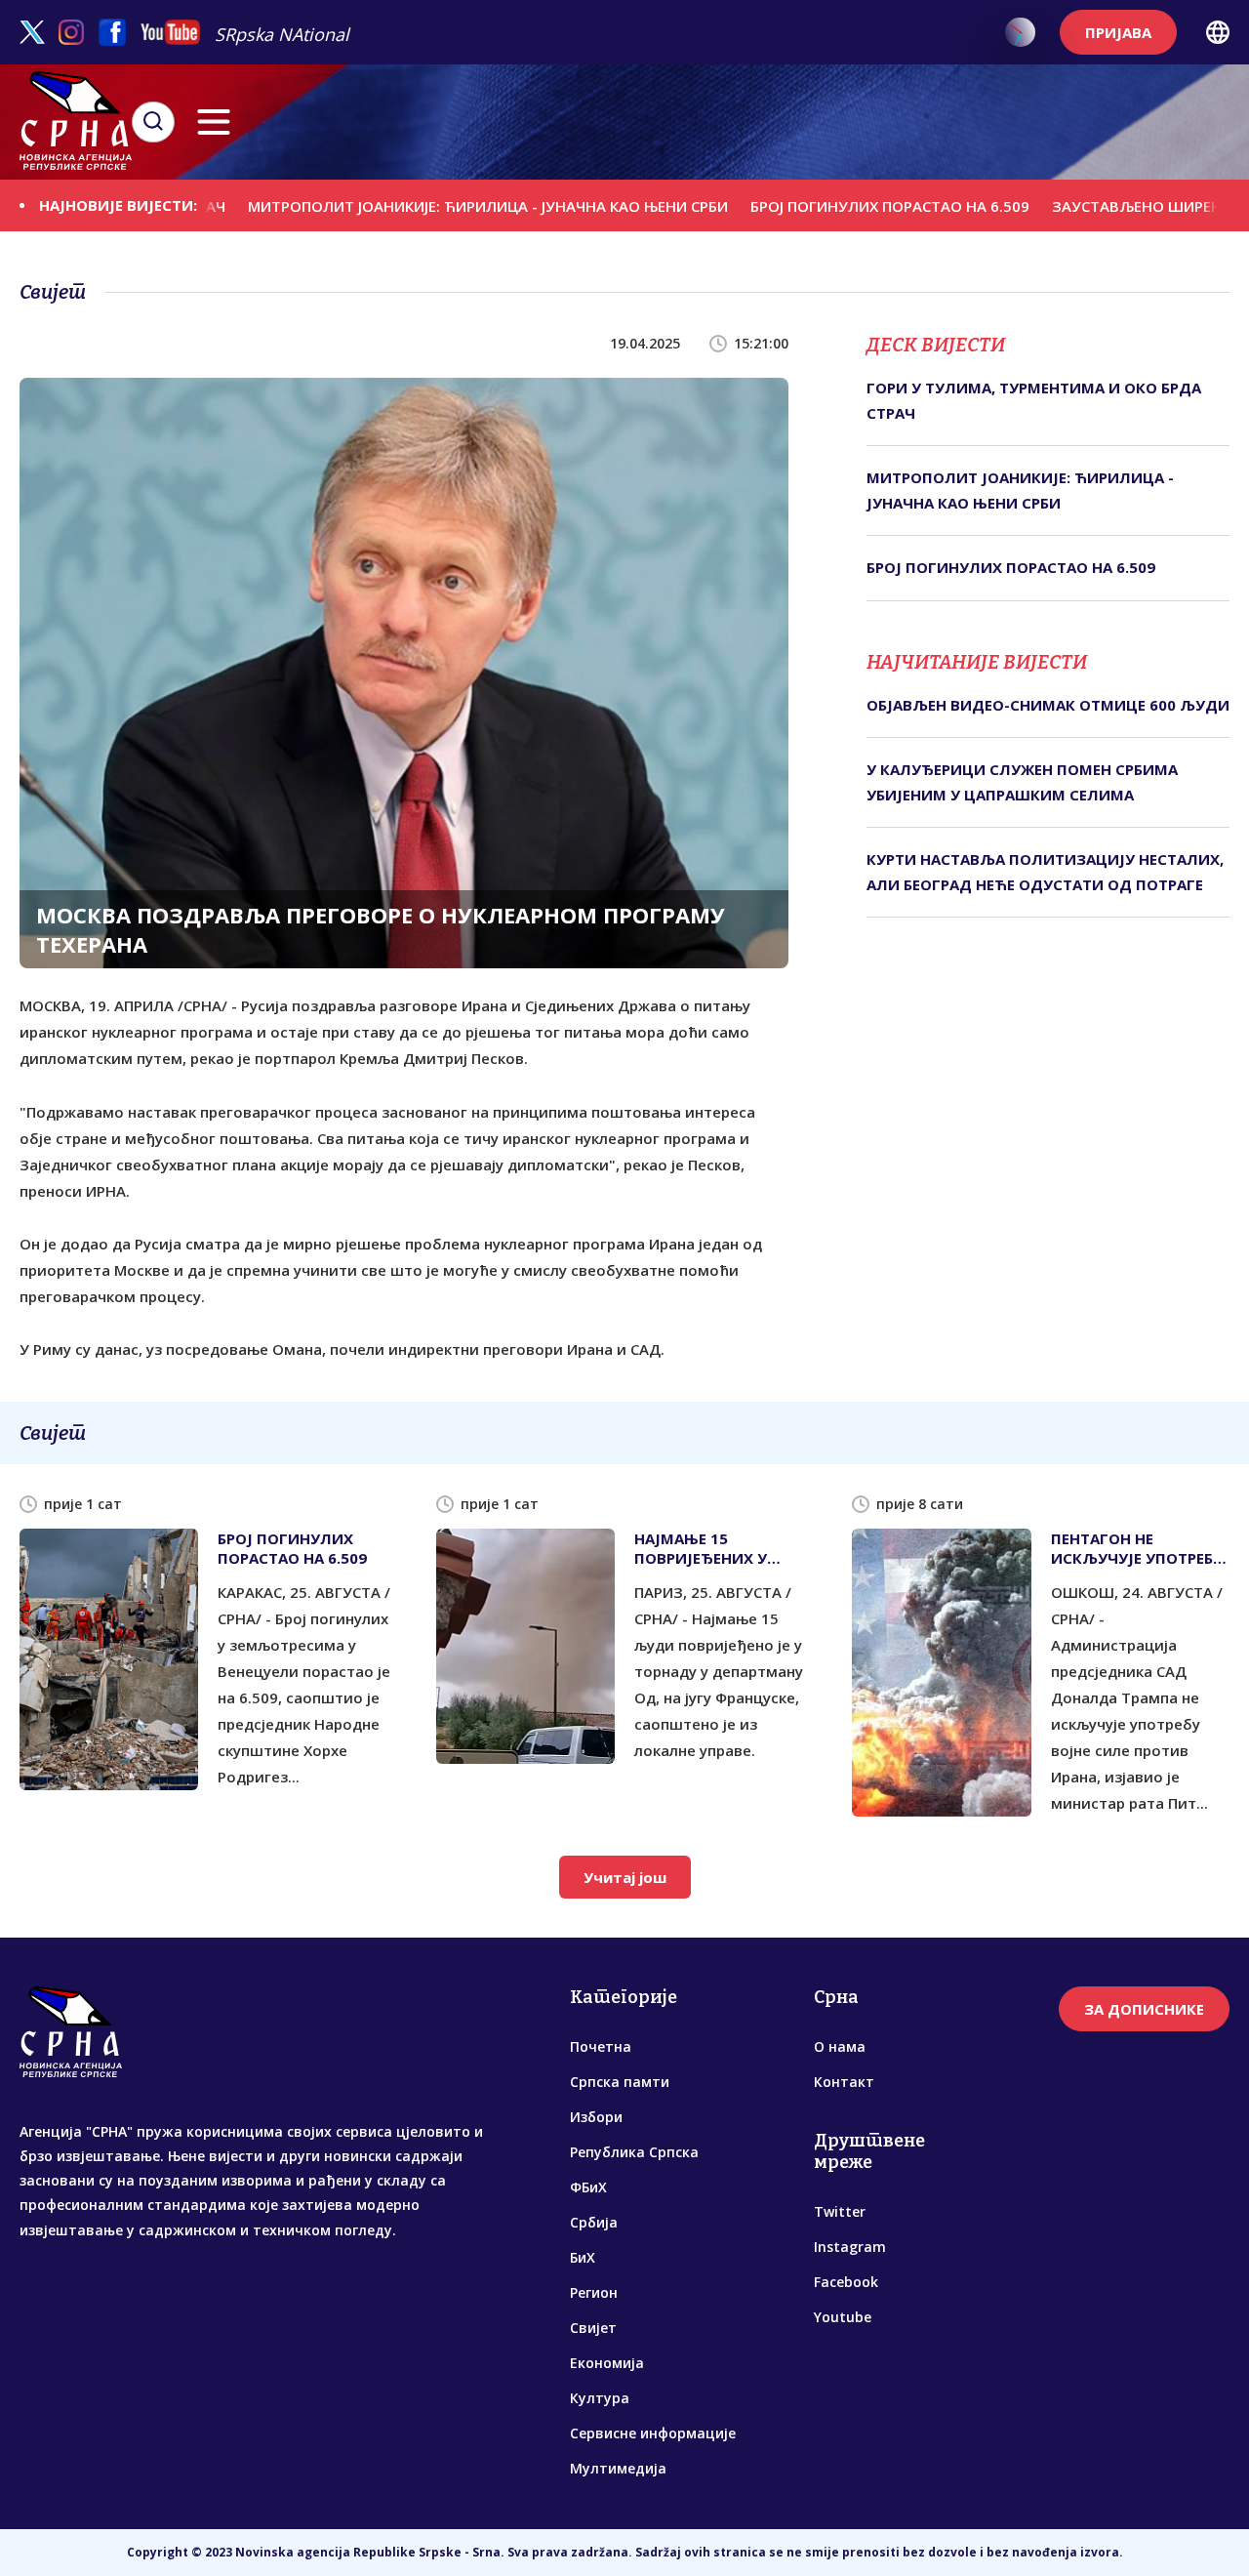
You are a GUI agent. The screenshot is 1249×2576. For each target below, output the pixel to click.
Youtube (843, 2317)
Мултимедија (618, 2468)
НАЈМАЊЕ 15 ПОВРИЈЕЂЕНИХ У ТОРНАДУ (701, 1548)
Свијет (593, 2328)
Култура (600, 2398)
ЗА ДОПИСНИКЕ (1144, 2009)
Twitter (840, 2211)
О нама (840, 2046)
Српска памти (620, 2082)
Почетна (601, 2046)
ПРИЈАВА (1118, 32)
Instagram (850, 2247)
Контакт (844, 2082)
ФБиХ (588, 2187)
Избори (596, 2117)
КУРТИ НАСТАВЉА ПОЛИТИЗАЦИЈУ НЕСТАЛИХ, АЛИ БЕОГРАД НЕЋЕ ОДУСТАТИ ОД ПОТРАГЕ (1045, 872)
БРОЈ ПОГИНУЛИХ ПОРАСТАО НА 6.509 (839, 206)
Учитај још (625, 1877)
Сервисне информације (653, 2433)
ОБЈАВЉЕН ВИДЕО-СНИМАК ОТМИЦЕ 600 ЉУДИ (1048, 705)
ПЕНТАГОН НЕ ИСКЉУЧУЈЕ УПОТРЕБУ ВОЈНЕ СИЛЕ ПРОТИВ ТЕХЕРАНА (1137, 1548)
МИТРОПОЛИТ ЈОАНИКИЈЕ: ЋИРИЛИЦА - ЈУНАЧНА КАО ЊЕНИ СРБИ (437, 205)
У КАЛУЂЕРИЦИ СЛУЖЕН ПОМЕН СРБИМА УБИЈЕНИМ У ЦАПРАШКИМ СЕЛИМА (1022, 782)
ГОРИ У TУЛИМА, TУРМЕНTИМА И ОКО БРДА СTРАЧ (1034, 400)
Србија (594, 2222)
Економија (607, 2363)
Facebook (846, 2282)
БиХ (583, 2257)
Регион (594, 2292)
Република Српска (634, 2152)
